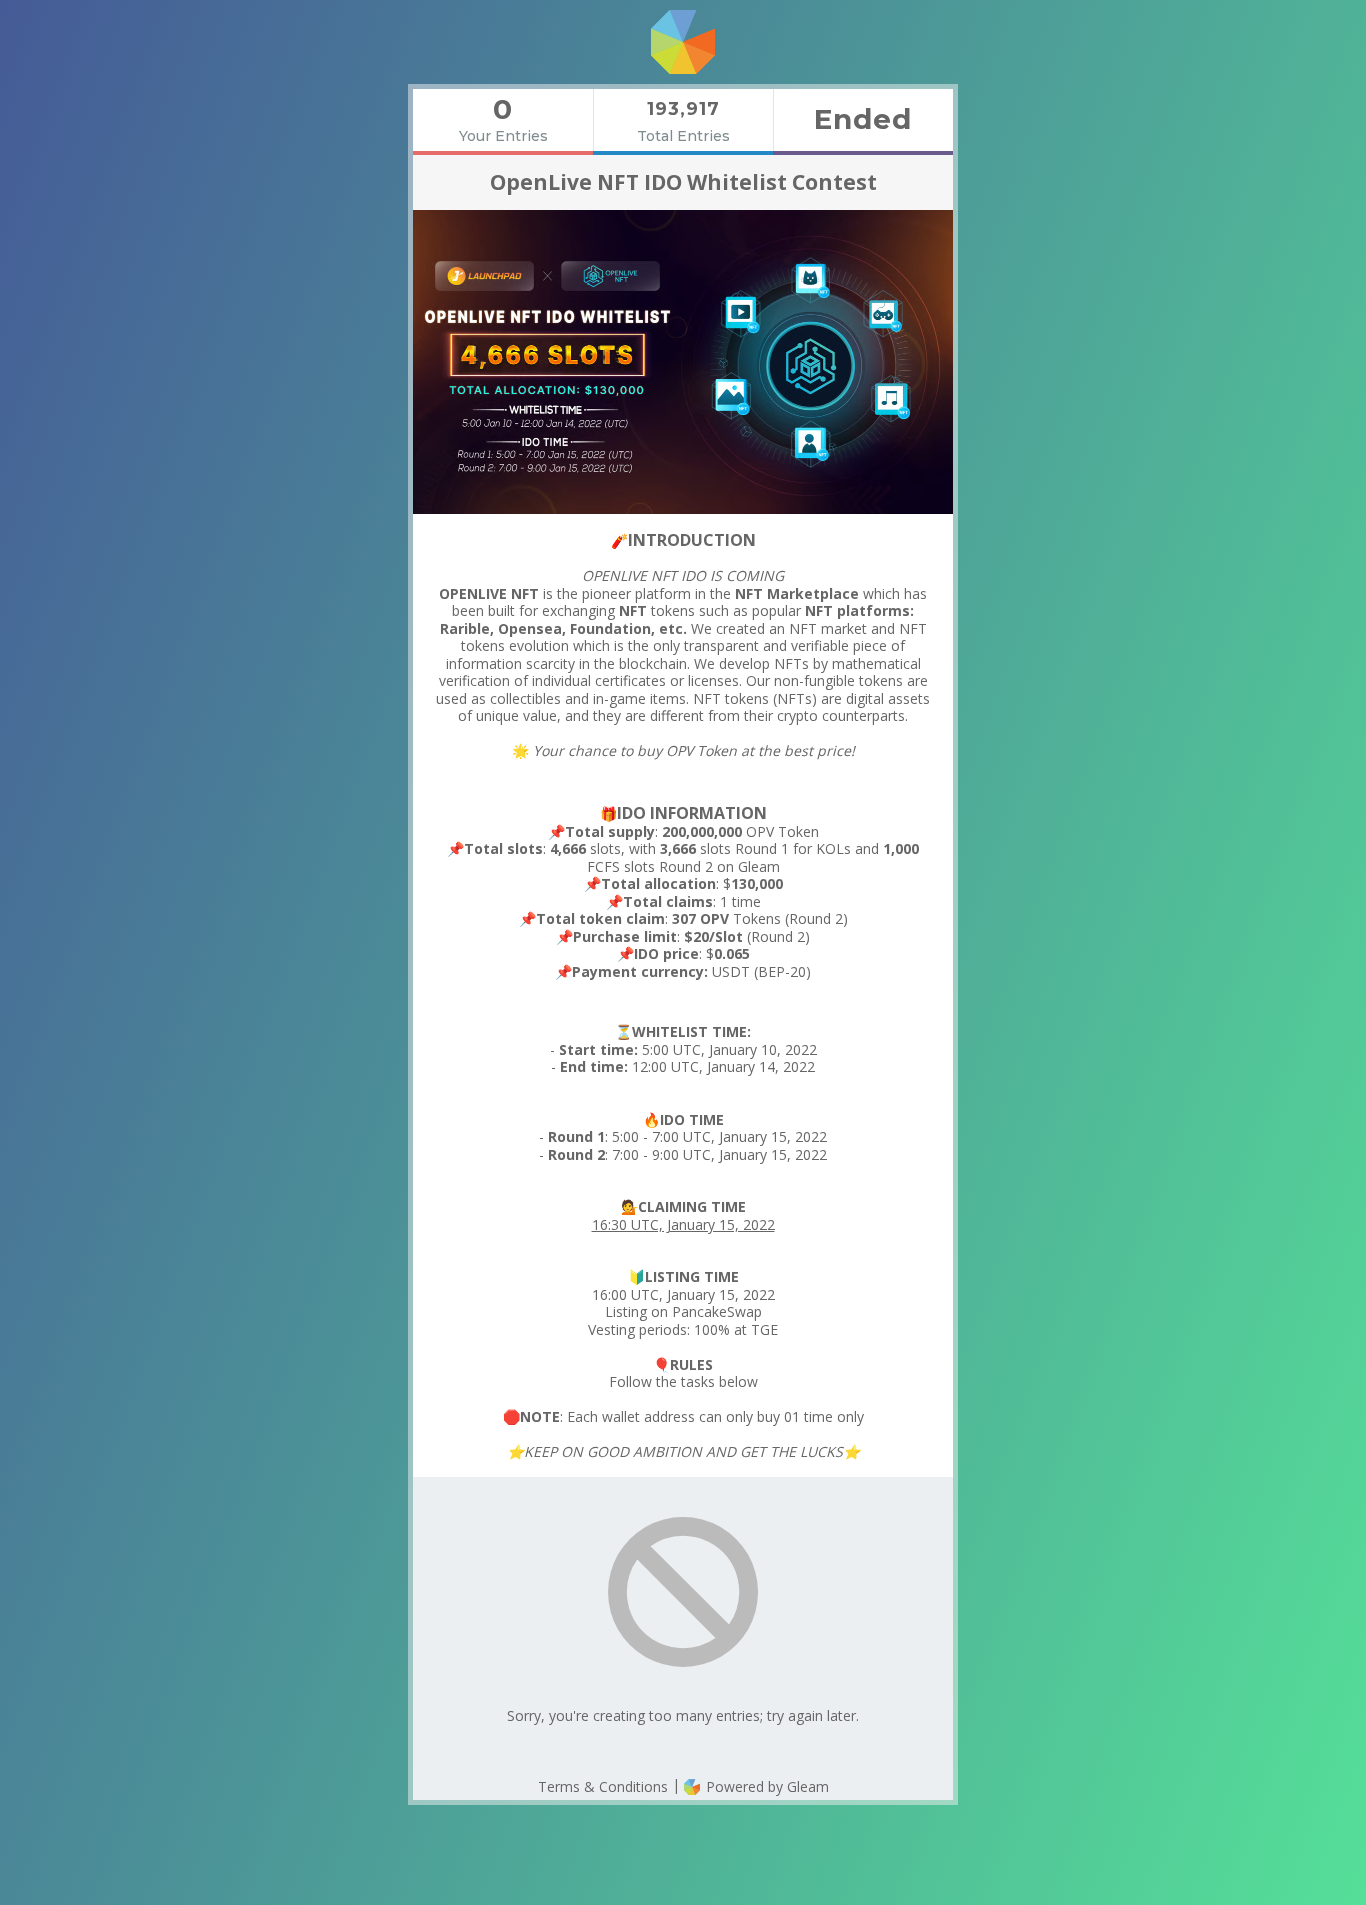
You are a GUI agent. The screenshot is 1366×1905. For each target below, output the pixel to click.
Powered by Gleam (765, 1786)
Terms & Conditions (603, 1786)
